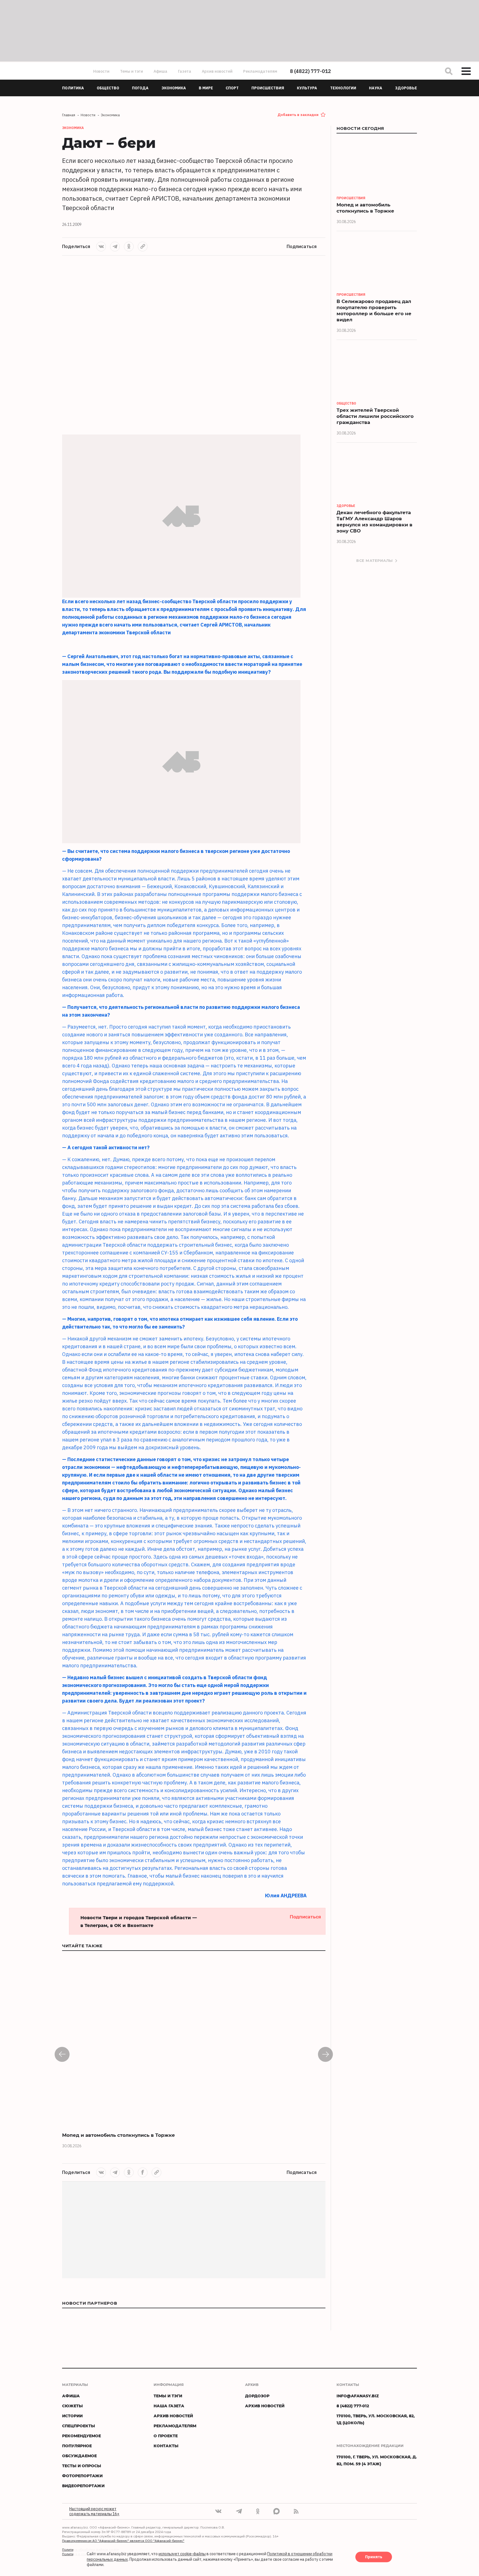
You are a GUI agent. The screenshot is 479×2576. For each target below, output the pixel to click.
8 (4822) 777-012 (310, 71)
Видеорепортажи (83, 2486)
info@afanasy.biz (358, 2396)
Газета (185, 71)
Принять (374, 2557)
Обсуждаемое (79, 2456)
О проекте (166, 2436)
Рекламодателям (260, 71)
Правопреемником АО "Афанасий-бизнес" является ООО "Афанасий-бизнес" (123, 2541)
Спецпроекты (79, 2426)
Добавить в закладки (298, 115)
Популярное (77, 2446)
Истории (72, 2416)
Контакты (166, 2446)
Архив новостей (217, 71)
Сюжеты (72, 2406)
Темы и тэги (132, 71)
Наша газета (169, 2406)
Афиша (160, 71)
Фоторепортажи (82, 2476)
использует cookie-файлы (182, 2554)
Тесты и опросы (82, 2466)
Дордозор (257, 2396)
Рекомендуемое (81, 2436)
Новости (101, 71)
